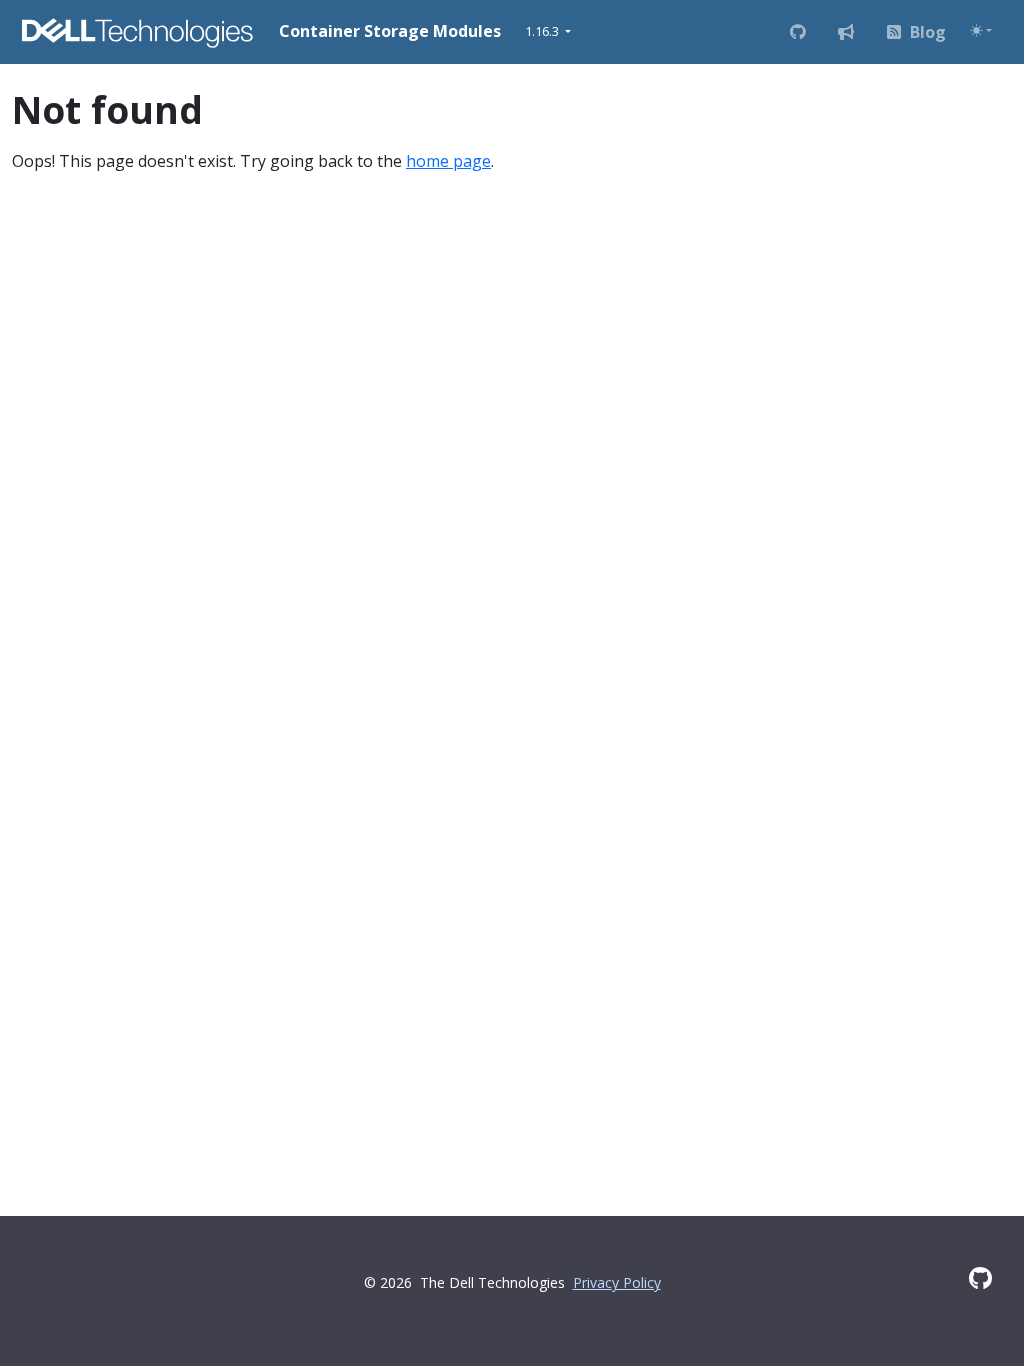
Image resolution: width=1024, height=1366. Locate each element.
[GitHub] (980, 1278)
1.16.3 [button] (543, 31)
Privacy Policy (617, 1282)
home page (448, 161)
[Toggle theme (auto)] (981, 30)
